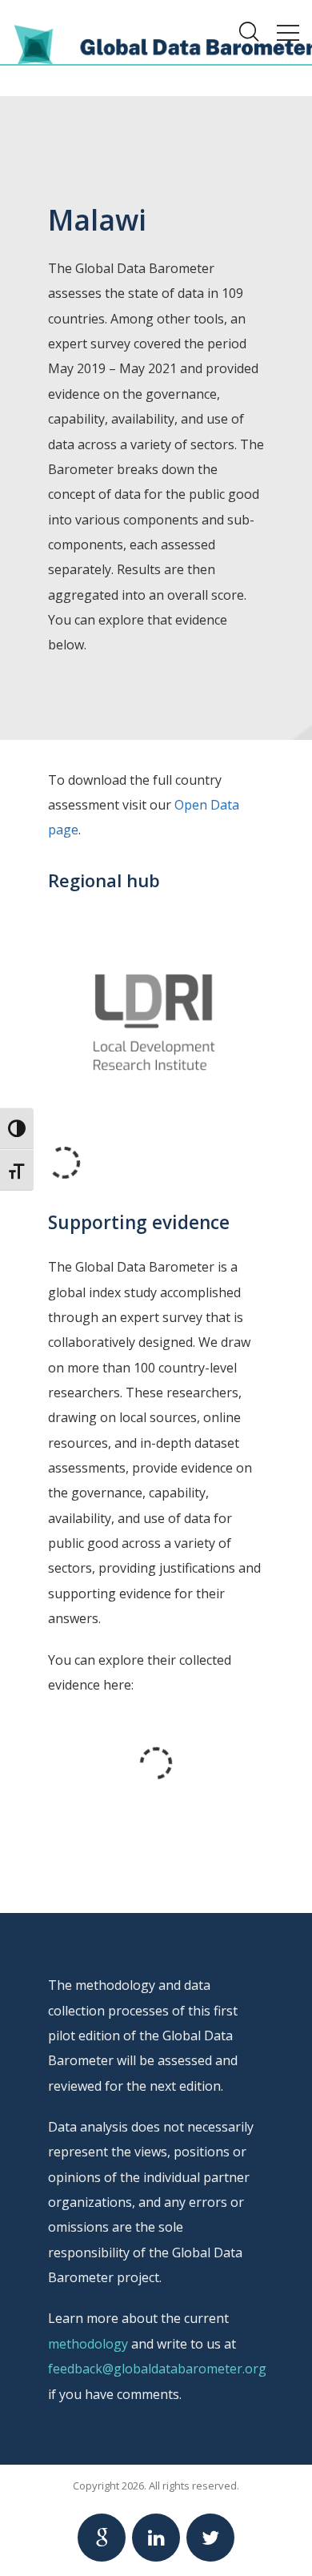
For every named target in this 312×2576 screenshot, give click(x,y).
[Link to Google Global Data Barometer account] (102, 2538)
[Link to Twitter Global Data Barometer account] (210, 2538)
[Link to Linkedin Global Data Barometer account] (156, 2538)
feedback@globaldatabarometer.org (157, 2369)
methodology (88, 2344)
